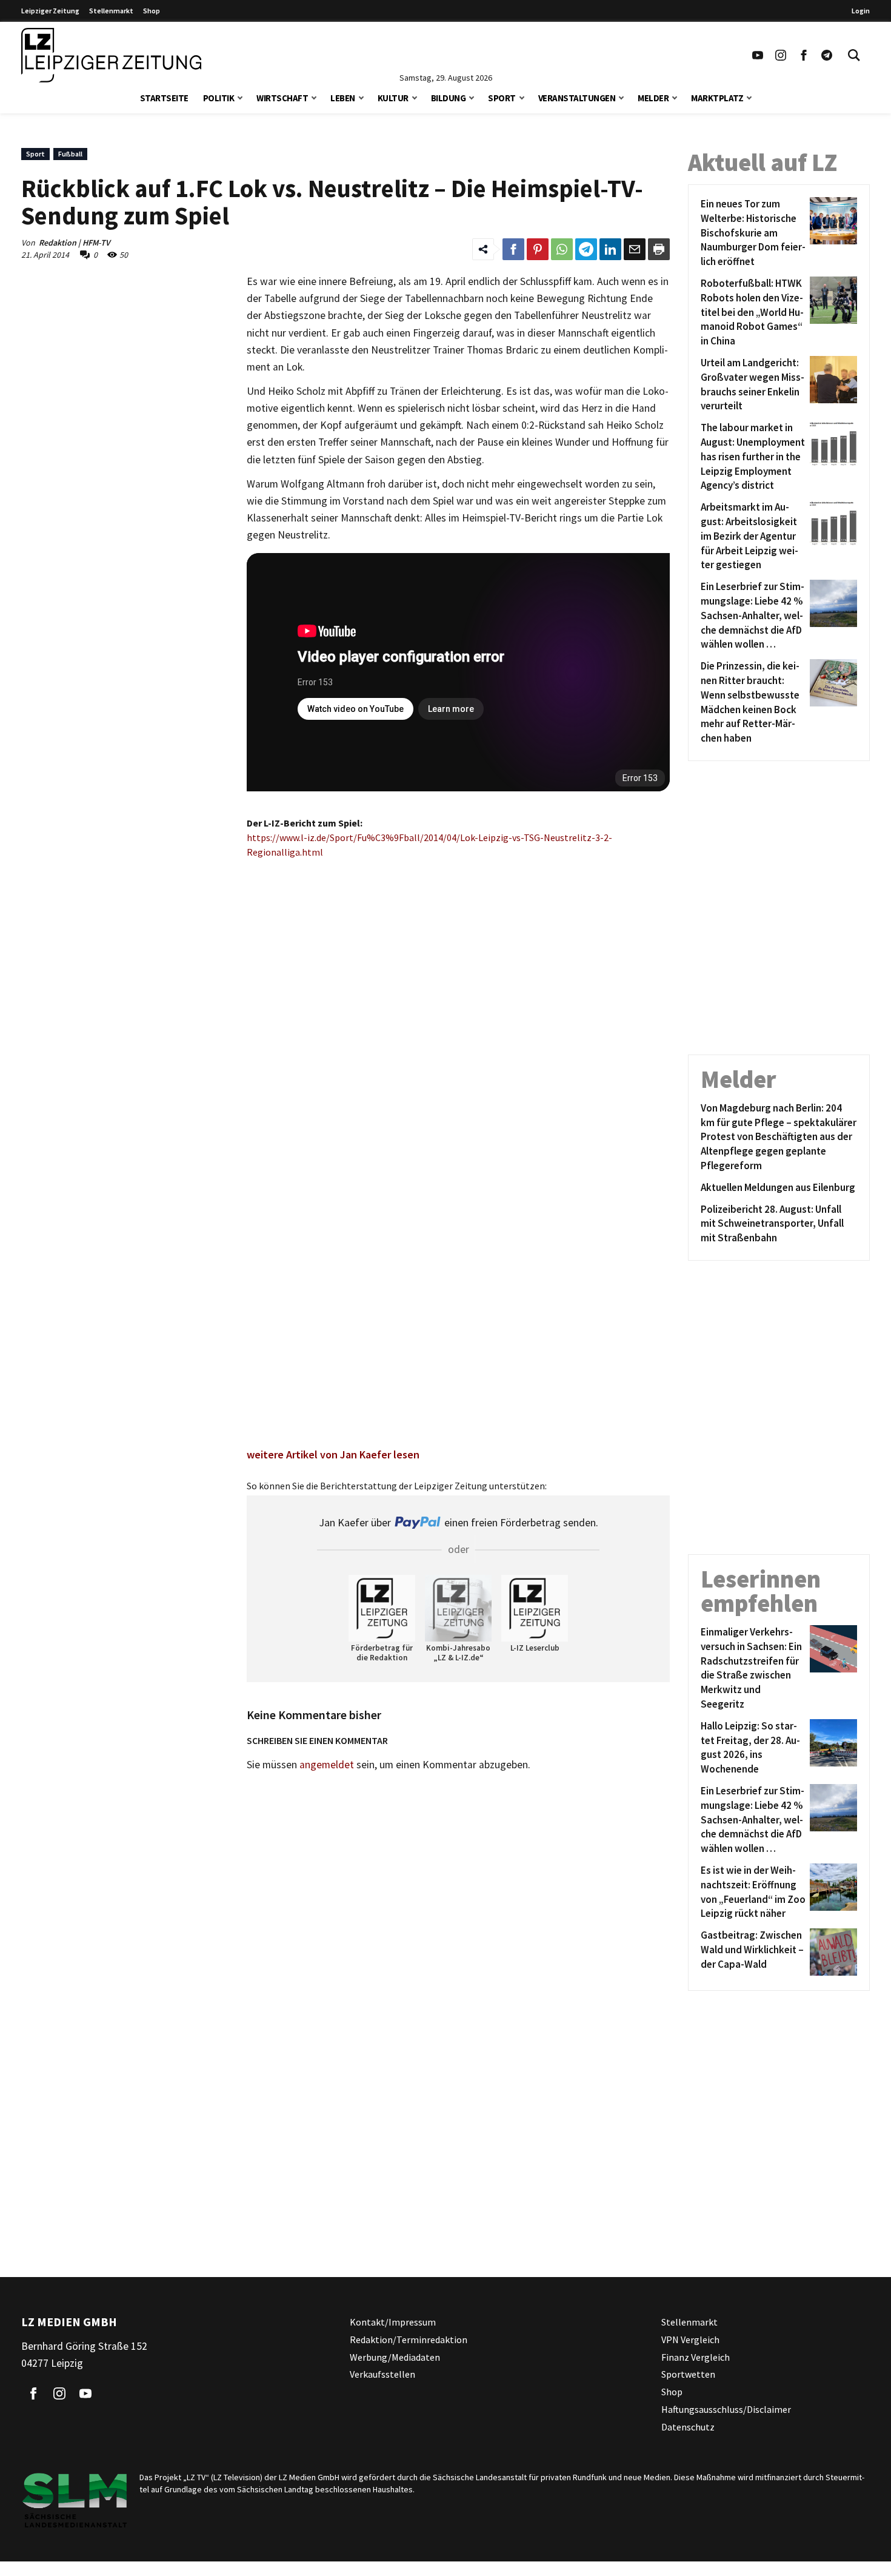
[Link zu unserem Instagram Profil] (781, 55)
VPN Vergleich (690, 2340)
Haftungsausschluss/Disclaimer (726, 2409)
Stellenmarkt (111, 11)
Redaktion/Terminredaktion (409, 2340)
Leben (343, 98)
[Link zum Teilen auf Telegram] (586, 249)
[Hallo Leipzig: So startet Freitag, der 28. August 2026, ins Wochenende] (831, 1748)
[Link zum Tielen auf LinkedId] (610, 249)
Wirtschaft (282, 98)
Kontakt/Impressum (393, 2322)
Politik (219, 98)
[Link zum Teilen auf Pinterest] (538, 249)
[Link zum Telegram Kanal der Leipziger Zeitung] (827, 55)
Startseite (164, 98)
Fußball (70, 154)
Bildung (449, 98)
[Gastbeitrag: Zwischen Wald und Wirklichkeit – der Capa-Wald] (831, 1952)
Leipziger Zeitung (50, 11)
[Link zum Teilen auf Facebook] (513, 249)
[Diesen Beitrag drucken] (659, 249)
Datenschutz (688, 2427)
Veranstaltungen (577, 98)
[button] (240, 97)
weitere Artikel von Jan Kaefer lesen (333, 1454)
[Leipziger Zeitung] (111, 55)
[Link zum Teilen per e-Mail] (635, 249)
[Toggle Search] (854, 55)
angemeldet (327, 1765)
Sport (502, 98)
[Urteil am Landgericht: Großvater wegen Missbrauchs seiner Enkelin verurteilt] (831, 385)
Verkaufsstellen (382, 2375)
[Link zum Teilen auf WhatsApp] (562, 249)
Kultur (393, 98)
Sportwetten (688, 2375)
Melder (653, 98)
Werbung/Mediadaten (395, 2357)
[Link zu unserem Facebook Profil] (804, 55)
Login (861, 11)
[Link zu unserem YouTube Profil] (758, 55)
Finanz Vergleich (696, 2357)
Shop (152, 11)
